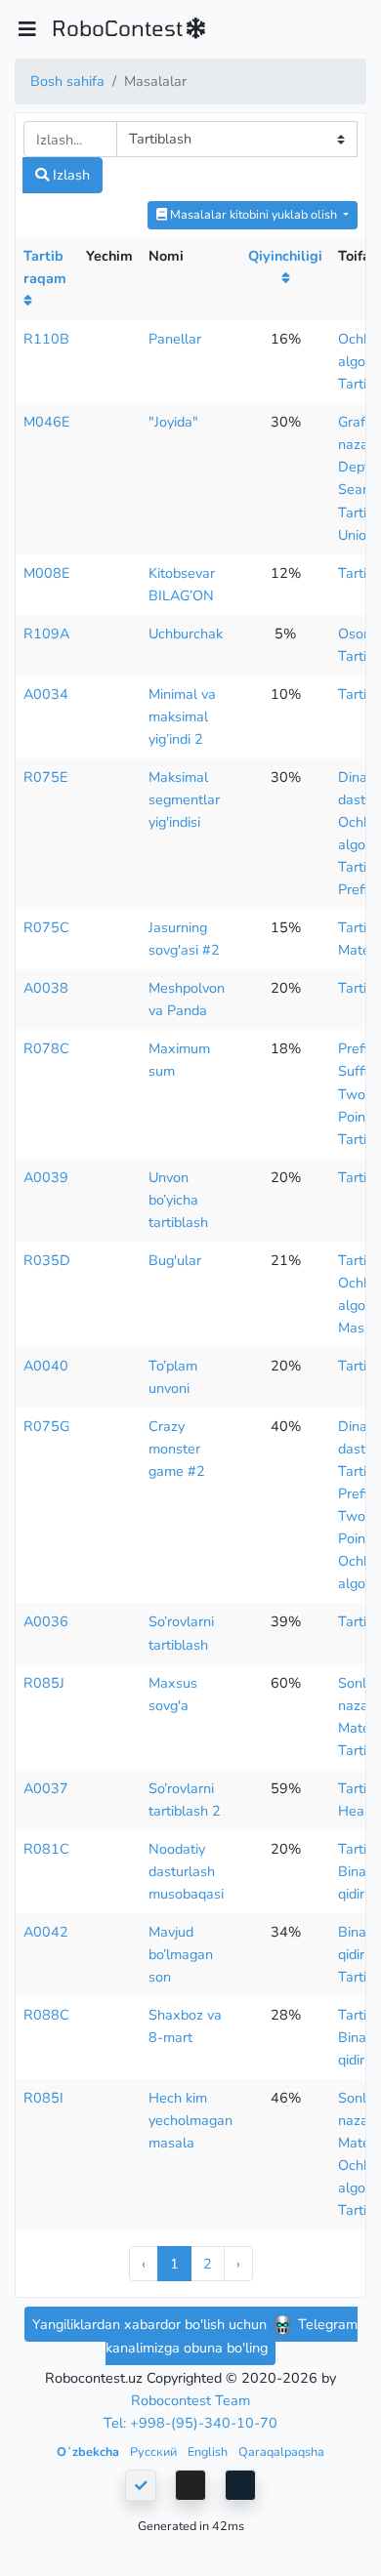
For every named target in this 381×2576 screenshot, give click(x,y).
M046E (46, 422)
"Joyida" (173, 422)
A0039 (46, 1177)
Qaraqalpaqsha (281, 2452)
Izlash (69, 175)
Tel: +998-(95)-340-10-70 (190, 2423)
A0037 (46, 1788)
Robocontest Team (190, 2400)
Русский (155, 2452)
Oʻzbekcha (89, 2452)
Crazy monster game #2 (177, 1449)
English (209, 2452)
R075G (46, 1426)
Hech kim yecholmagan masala (190, 2120)
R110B (46, 339)
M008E (46, 573)
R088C (46, 2015)
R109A (46, 634)
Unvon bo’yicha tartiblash (178, 1200)
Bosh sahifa (67, 81)
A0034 (46, 694)
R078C (46, 1048)
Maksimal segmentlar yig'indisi (184, 799)
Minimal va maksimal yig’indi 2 (182, 716)
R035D (47, 1260)
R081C (46, 1849)
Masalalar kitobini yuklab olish (254, 214)
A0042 (46, 1932)
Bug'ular (175, 1260)
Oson (355, 634)
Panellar (175, 339)
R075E (45, 777)
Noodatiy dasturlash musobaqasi (186, 1871)
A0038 (46, 988)
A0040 (46, 1366)
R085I (43, 2098)
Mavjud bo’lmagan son (181, 1954)
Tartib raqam (45, 267)
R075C (46, 927)
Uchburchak (186, 634)
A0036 (46, 1621)
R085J (44, 1683)
